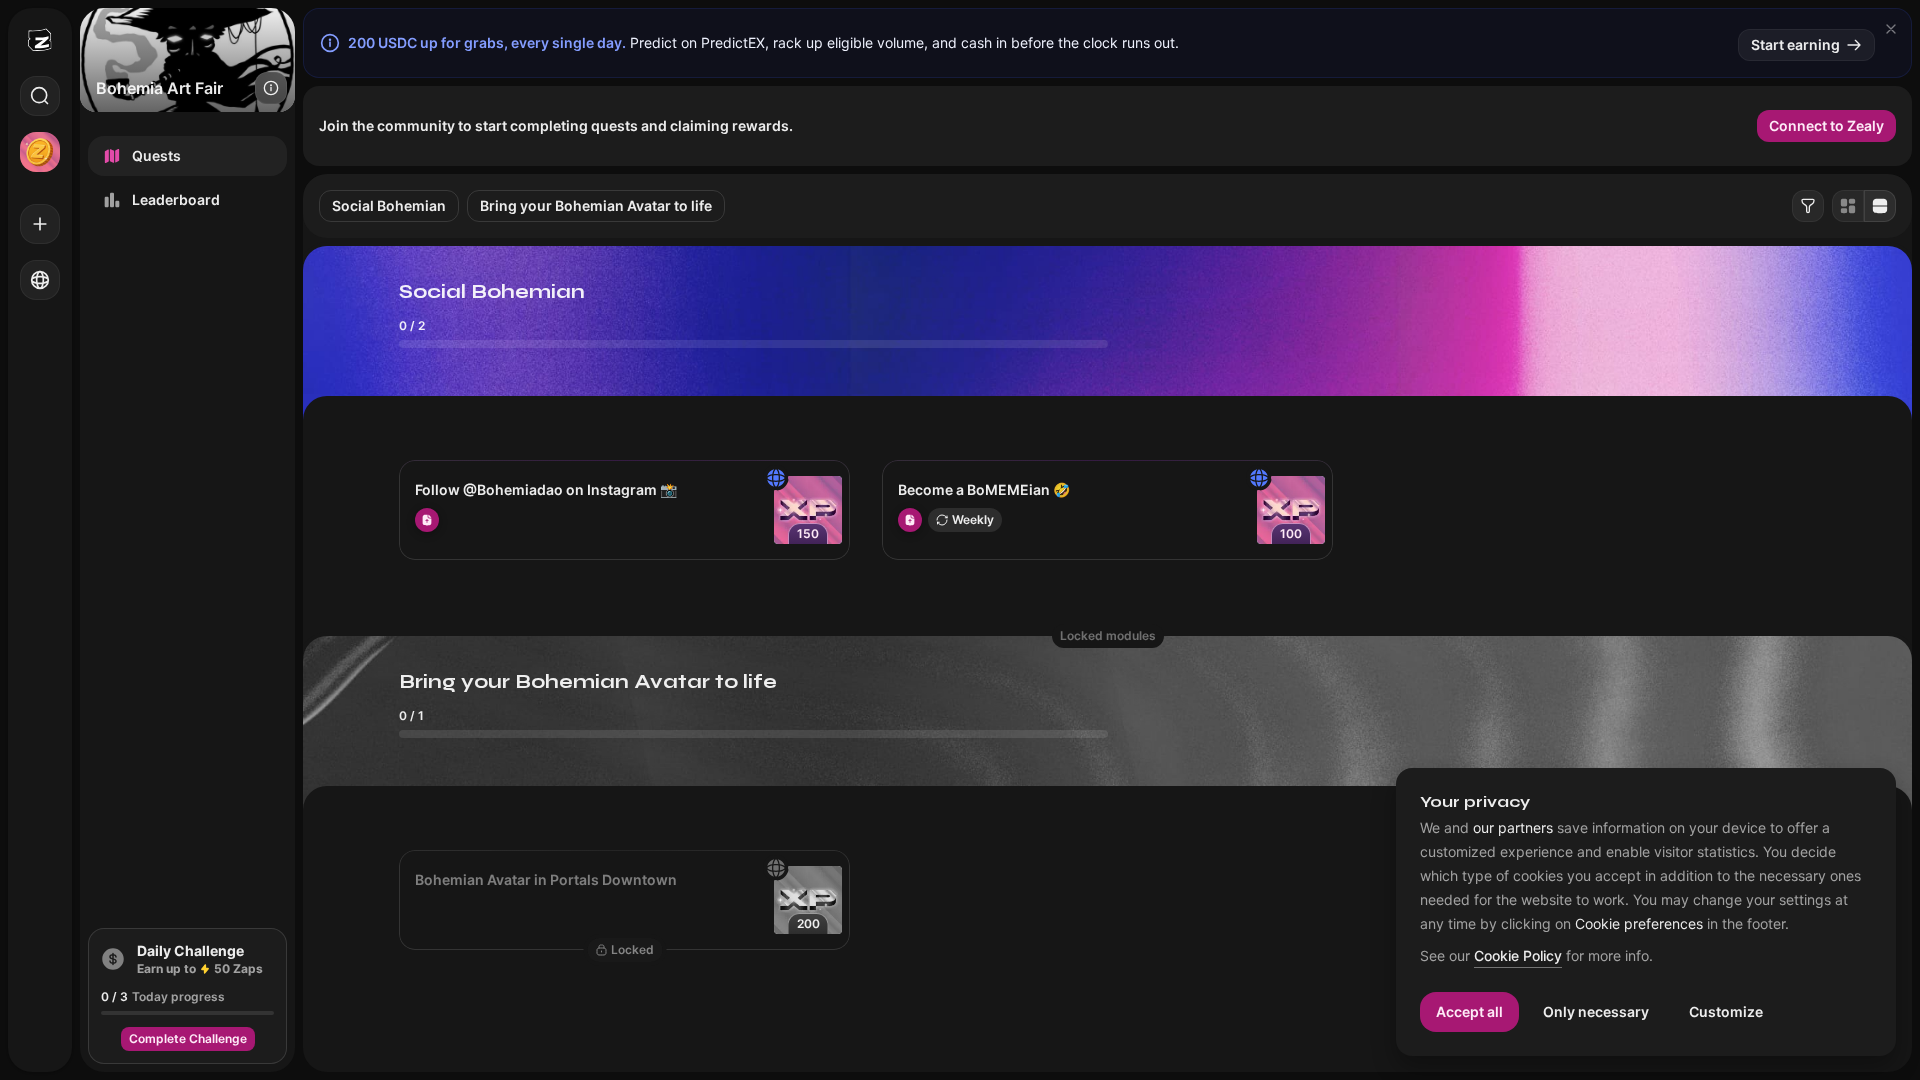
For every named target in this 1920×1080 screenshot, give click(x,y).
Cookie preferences (1639, 924)
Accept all (1469, 1011)
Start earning (1795, 44)
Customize (1726, 1011)
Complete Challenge (188, 1038)
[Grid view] (1848, 206)
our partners (1513, 828)
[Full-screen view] (1880, 206)
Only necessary (1596, 1011)
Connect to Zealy (1826, 125)
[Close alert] (1891, 29)
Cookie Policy (1518, 956)
